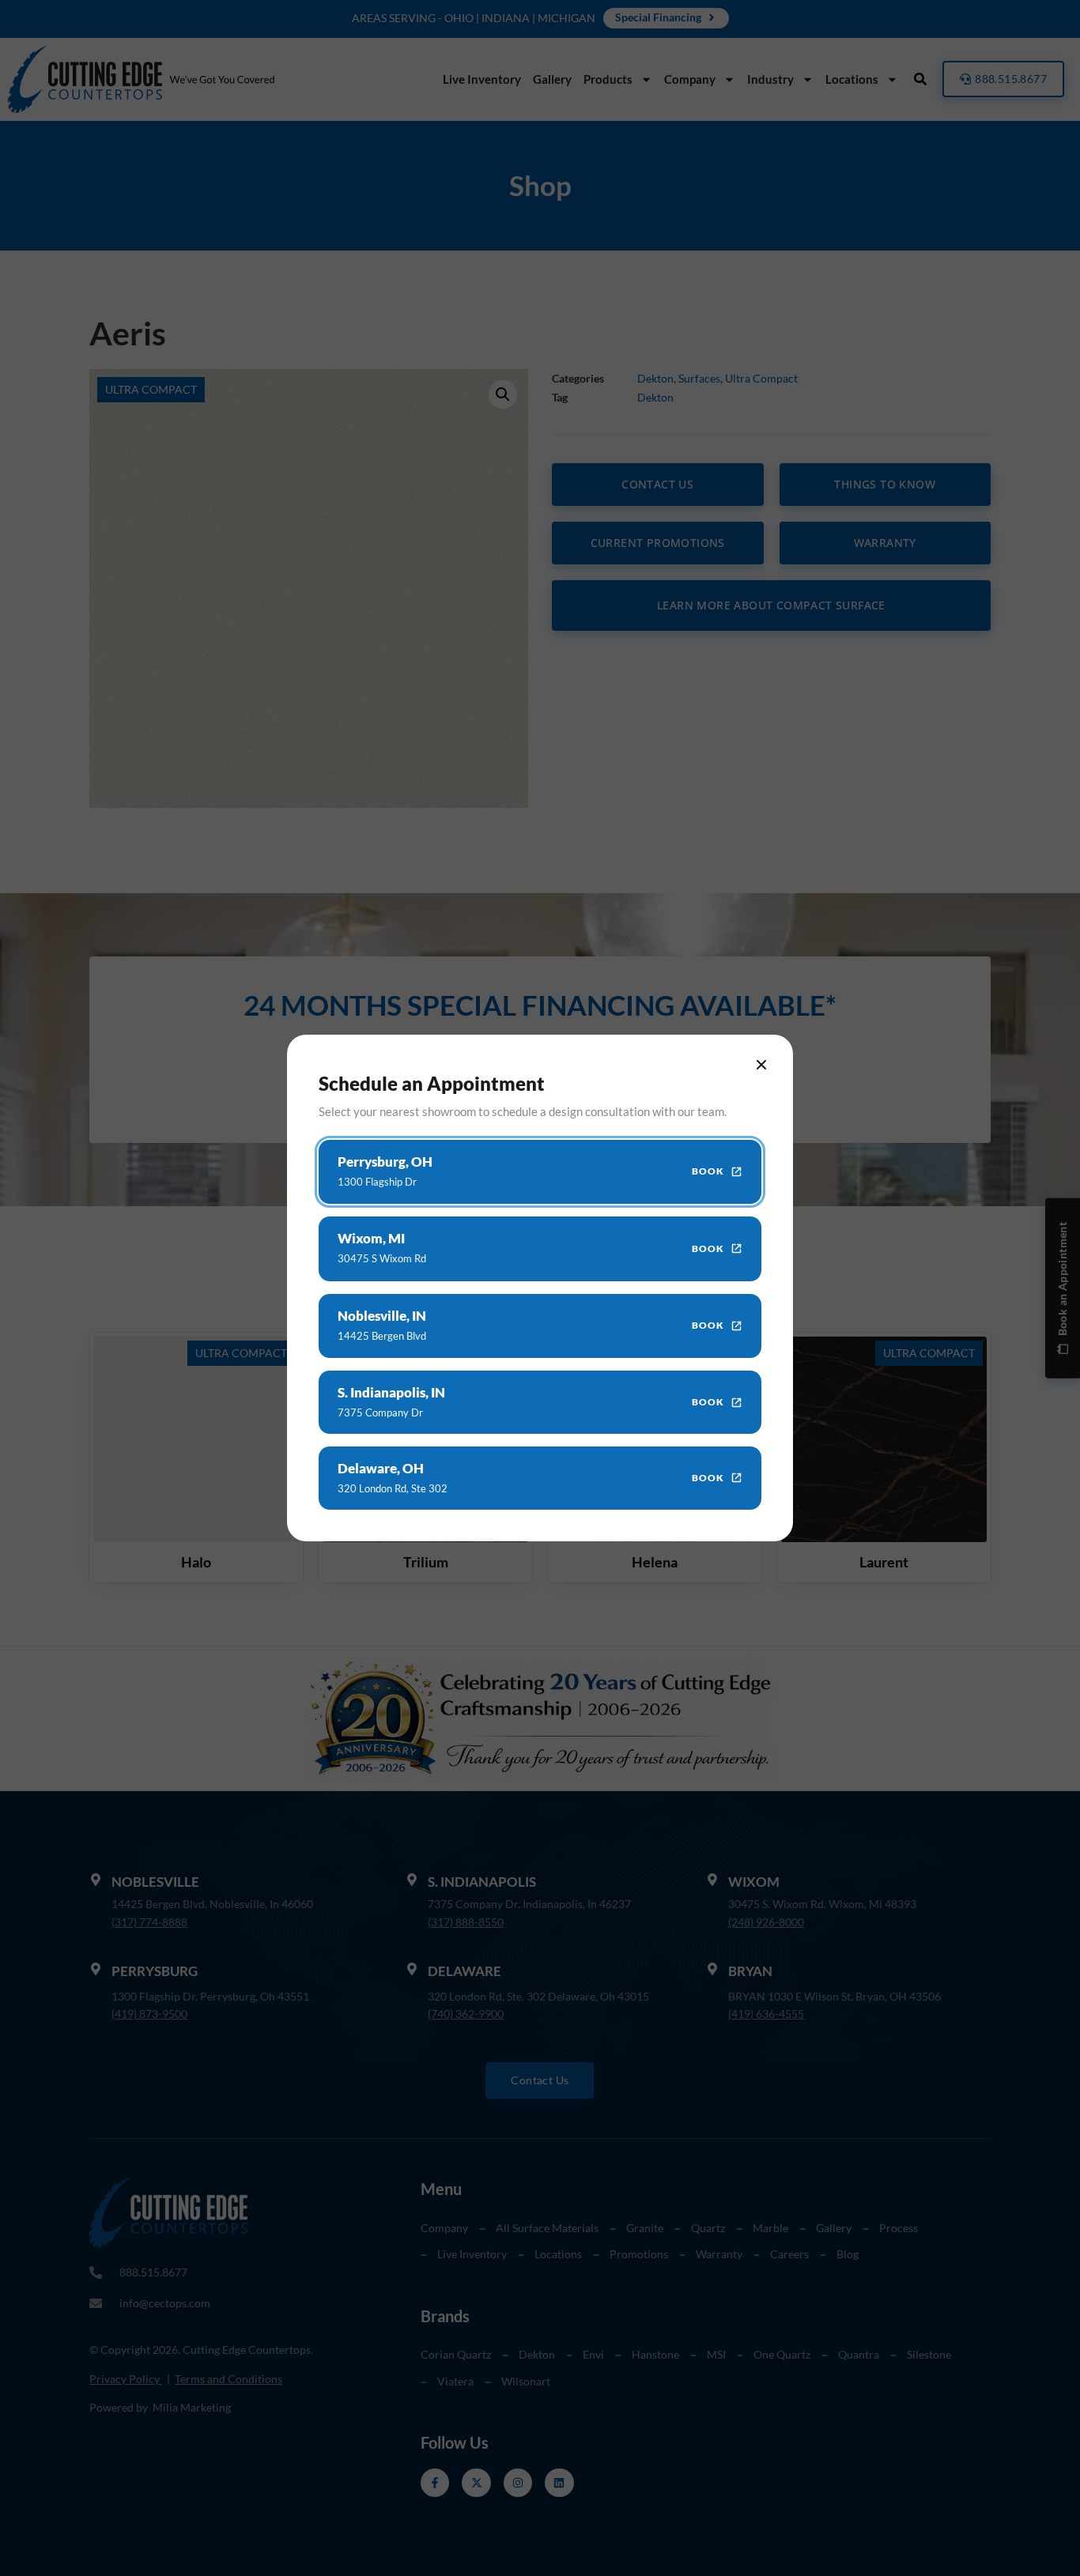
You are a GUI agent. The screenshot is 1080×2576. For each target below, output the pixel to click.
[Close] (761, 1065)
